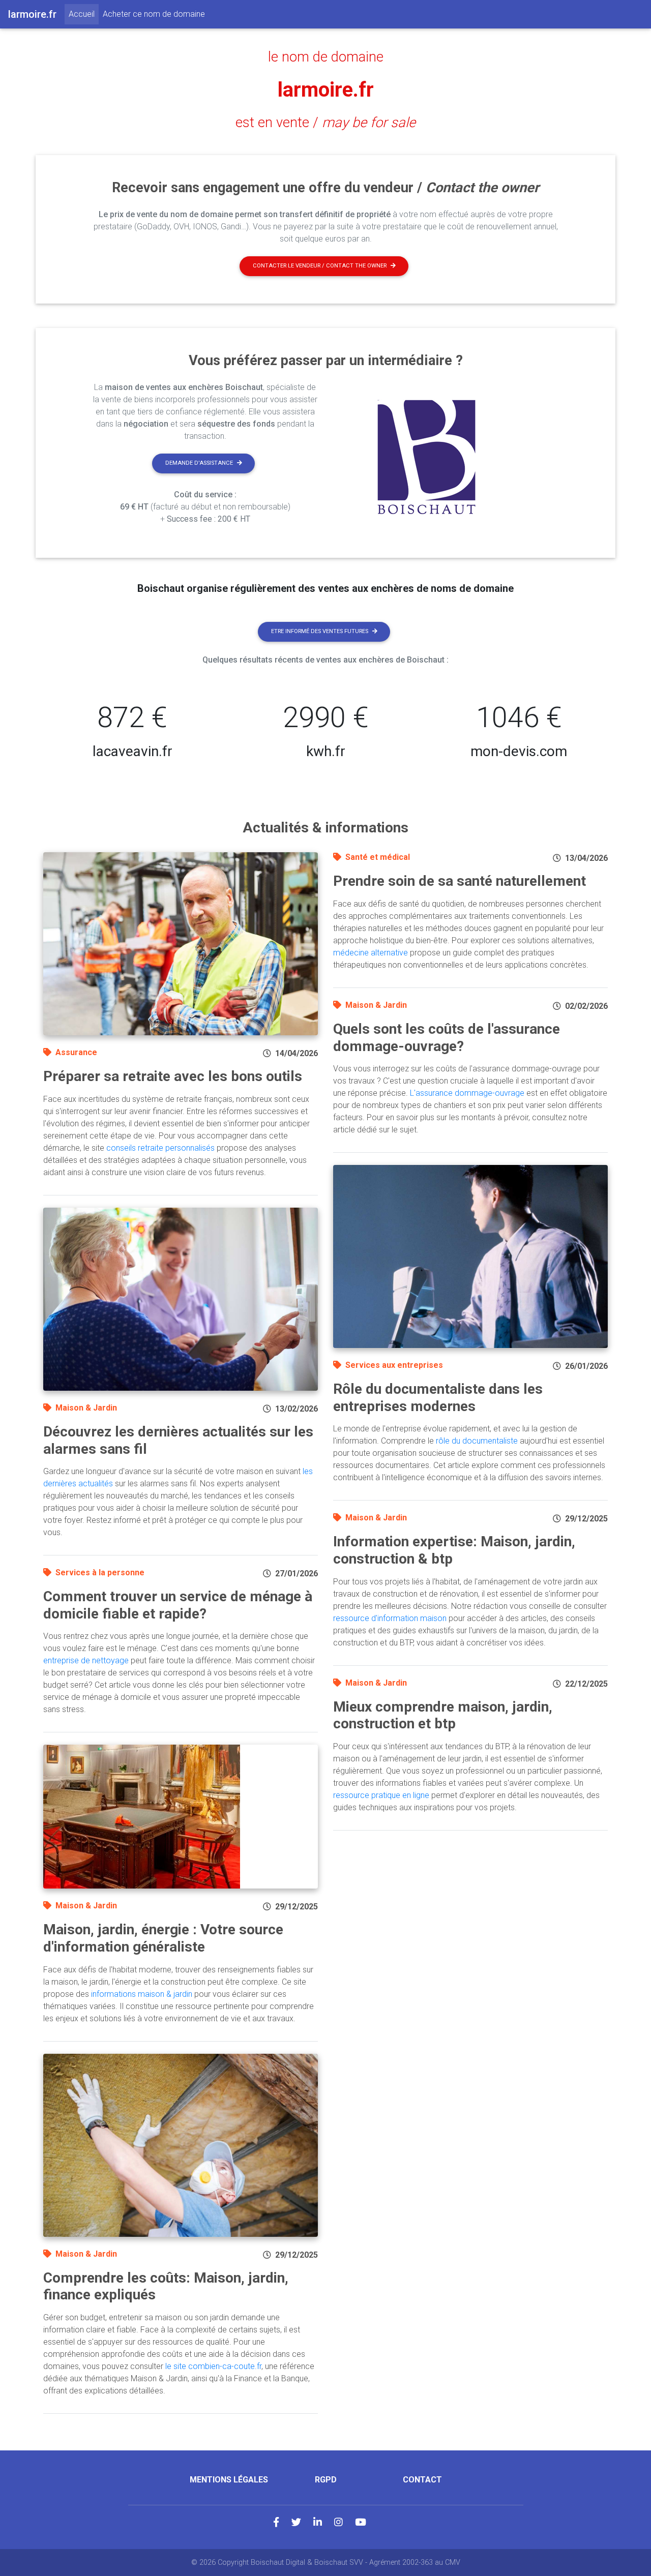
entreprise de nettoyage (86, 1660)
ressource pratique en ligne (381, 1795)
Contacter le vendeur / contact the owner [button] (320, 266)
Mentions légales (229, 2480)
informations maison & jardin (142, 1994)
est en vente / (325, 123)
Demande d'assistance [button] (199, 463)
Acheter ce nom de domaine (154, 14)
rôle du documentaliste (477, 1441)
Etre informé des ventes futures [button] (320, 631)
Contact (422, 2480)
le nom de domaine (326, 57)
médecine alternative (371, 953)
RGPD (326, 2480)
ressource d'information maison (390, 1618)
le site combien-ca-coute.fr (213, 2366)
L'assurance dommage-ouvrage (467, 1093)
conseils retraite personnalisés (160, 1148)
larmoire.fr (326, 90)
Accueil (84, 14)
